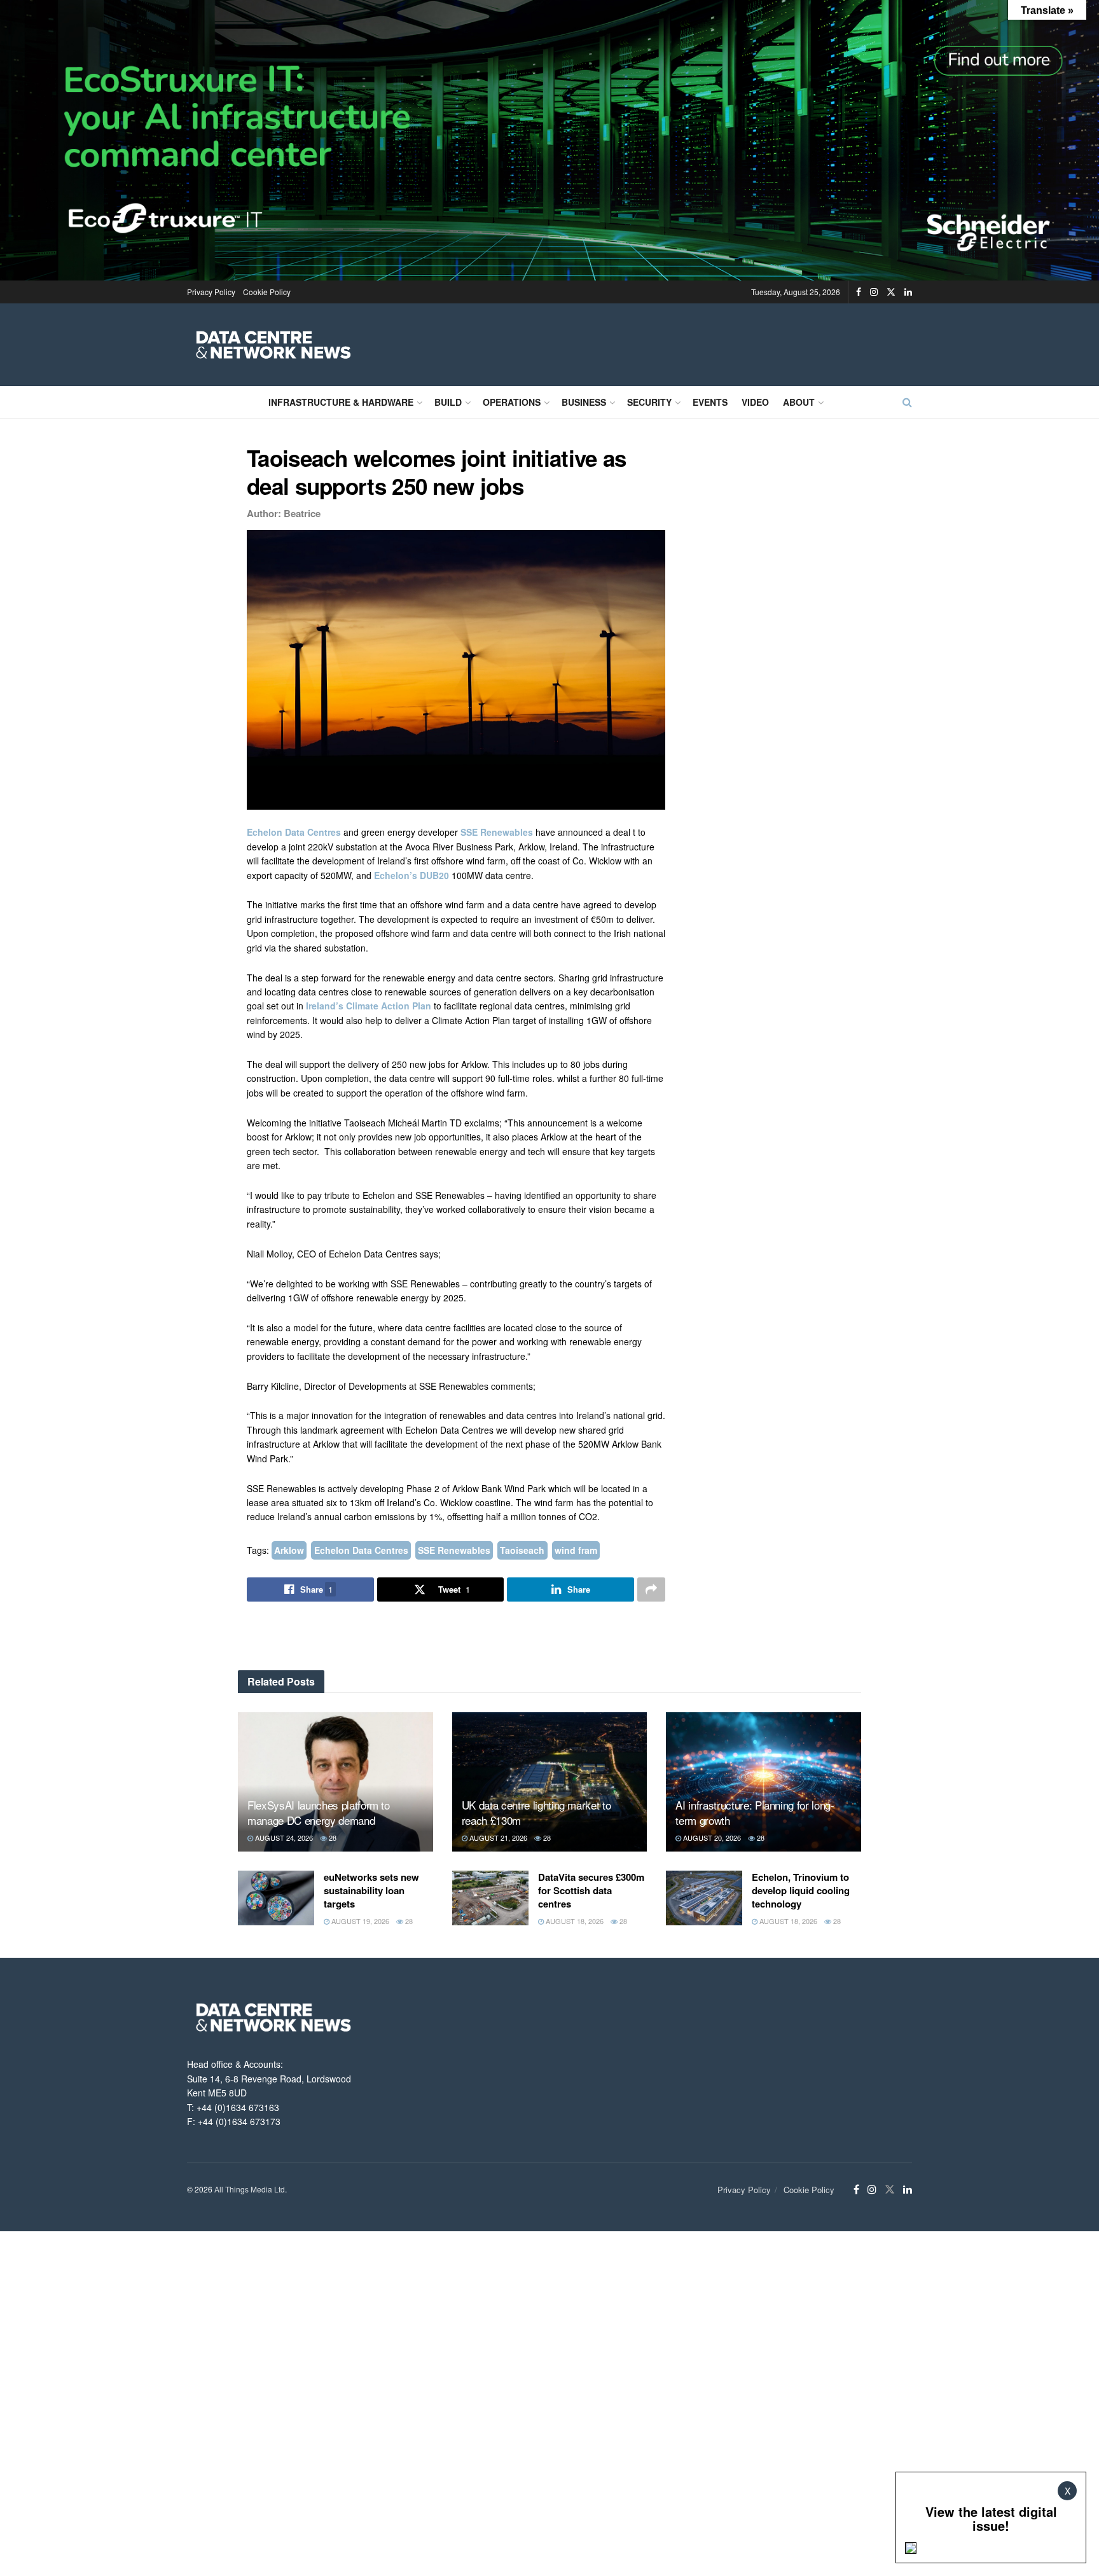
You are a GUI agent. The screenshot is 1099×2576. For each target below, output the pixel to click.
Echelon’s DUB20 (411, 875)
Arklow (289, 1550)
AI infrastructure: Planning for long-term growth (755, 1812)
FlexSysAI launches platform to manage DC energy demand (319, 1812)
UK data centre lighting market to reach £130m (536, 1812)
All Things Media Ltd (250, 2189)
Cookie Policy (267, 292)
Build (448, 402)
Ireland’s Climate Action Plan (369, 1006)
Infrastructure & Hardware (341, 402)
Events (710, 402)
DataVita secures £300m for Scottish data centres (591, 1890)
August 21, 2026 (497, 1838)
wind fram (576, 1550)
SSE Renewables (497, 832)
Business (584, 402)
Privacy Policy (211, 292)
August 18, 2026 (574, 1921)
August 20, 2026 (711, 1838)
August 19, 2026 (359, 1921)
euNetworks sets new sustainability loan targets (371, 1890)
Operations (512, 402)
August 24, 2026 (283, 1838)
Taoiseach (522, 1550)
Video (755, 402)
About (799, 402)
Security (649, 402)
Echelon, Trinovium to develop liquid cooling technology (801, 1890)
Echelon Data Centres (294, 832)
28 (332, 1838)
